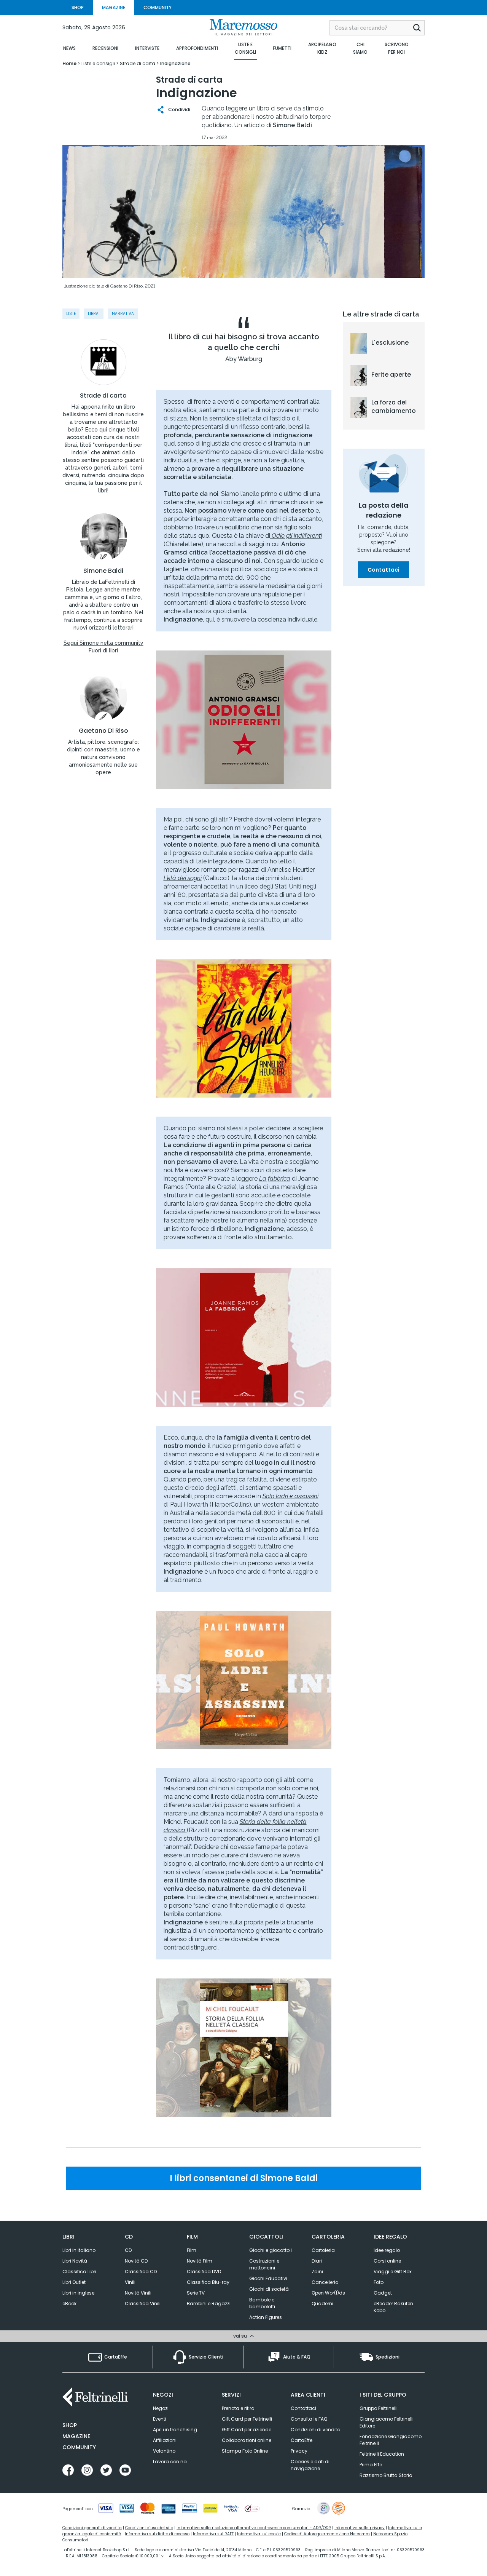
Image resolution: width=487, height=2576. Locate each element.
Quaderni (322, 2304)
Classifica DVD (204, 2272)
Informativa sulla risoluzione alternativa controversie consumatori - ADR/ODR (254, 2528)
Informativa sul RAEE (213, 2534)
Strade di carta (103, 396)
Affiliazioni (165, 2440)
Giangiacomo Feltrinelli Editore (387, 2422)
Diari (317, 2261)
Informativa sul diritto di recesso (157, 2534)
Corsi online (387, 2261)
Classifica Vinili (143, 2304)
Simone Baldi (103, 571)
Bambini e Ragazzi (209, 2304)
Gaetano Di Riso (103, 731)
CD (128, 2250)
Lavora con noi (170, 2462)
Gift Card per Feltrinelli (247, 2419)
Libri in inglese (78, 2293)
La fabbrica (275, 1179)
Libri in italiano (79, 2250)
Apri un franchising (175, 2430)
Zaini (317, 2272)
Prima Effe (371, 2465)
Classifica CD (141, 2272)
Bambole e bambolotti (262, 2303)
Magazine (76, 2436)
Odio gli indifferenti (296, 536)
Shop (70, 2425)
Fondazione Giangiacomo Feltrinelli (391, 2440)
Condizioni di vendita (316, 2430)
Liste (71, 314)
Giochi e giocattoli (271, 2250)
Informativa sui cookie (259, 2534)
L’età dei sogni (183, 878)
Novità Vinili (138, 2293)
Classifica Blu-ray (208, 2282)
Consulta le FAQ (309, 2419)
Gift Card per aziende (247, 2430)
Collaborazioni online (247, 2440)
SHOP (78, 7)
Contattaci (384, 570)
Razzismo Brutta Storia (386, 2475)
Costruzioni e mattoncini (264, 2264)
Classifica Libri (79, 2272)
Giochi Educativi (268, 2278)
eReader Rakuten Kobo (393, 2307)
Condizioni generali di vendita (92, 2528)
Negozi (161, 2408)
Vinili (130, 2282)
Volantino (164, 2451)
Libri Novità (75, 2261)
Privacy (299, 2451)
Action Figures (266, 2317)
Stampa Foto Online (245, 2451)
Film (192, 2250)
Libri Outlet (74, 2282)
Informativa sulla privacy (360, 2528)
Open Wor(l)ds (328, 2293)
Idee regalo (387, 2250)
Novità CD (136, 2261)
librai (94, 314)
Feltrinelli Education (382, 2454)
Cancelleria (325, 2282)
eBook (69, 2304)
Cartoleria (323, 2250)
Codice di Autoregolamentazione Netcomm (327, 2534)
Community (79, 2447)
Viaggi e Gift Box (393, 2272)
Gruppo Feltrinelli (379, 2408)
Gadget (383, 2293)
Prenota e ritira (238, 2408)
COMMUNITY (158, 7)
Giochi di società (269, 2289)
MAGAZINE (114, 7)
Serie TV (196, 2293)
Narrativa (123, 314)
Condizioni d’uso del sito (149, 2528)
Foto (379, 2282)
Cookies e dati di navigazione (310, 2465)
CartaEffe (302, 2440)
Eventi (160, 2419)
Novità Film (200, 2261)
